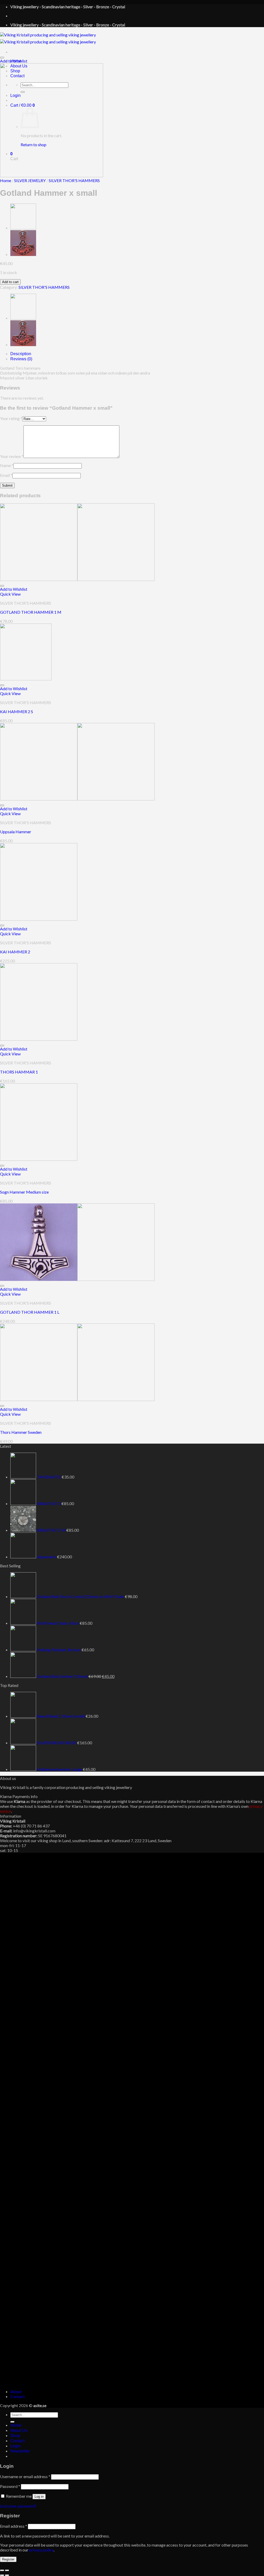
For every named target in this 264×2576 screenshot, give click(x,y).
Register (8, 2559)
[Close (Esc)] (2, 2570)
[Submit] (12, 2422)
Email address (14, 2526)
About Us (19, 2430)
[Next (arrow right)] (7, 2575)
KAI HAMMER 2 (15, 952)
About (16, 2391)
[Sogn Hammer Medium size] (39, 1159)
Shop (15, 2436)
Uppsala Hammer (16, 832)
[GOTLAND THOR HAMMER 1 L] (77, 1279)
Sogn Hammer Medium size (24, 1192)
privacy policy (41, 2550)
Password (10, 2486)
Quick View (10, 594)
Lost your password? (18, 2506)
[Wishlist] (2, 58)
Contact (18, 2396)
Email (6, 475)
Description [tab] (21, 354)
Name (7, 465)
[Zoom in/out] (7, 2570)
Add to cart (10, 282)
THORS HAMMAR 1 (19, 1072)
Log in (39, 2497)
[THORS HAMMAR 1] (23, 254)
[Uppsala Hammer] (23, 228)
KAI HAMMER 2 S (16, 711)
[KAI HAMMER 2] (39, 919)
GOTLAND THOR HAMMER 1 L (30, 1312)
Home (6, 180)
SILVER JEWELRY (30, 180)
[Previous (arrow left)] (2, 2575)
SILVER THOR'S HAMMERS (74, 180)
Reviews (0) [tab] (21, 359)
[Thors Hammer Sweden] (77, 1399)
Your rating (11, 418)
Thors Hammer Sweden (21, 1432)
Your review (12, 456)
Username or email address (25, 2476)
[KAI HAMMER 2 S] (26, 679)
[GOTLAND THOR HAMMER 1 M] (77, 579)
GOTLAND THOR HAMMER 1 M (31, 612)
